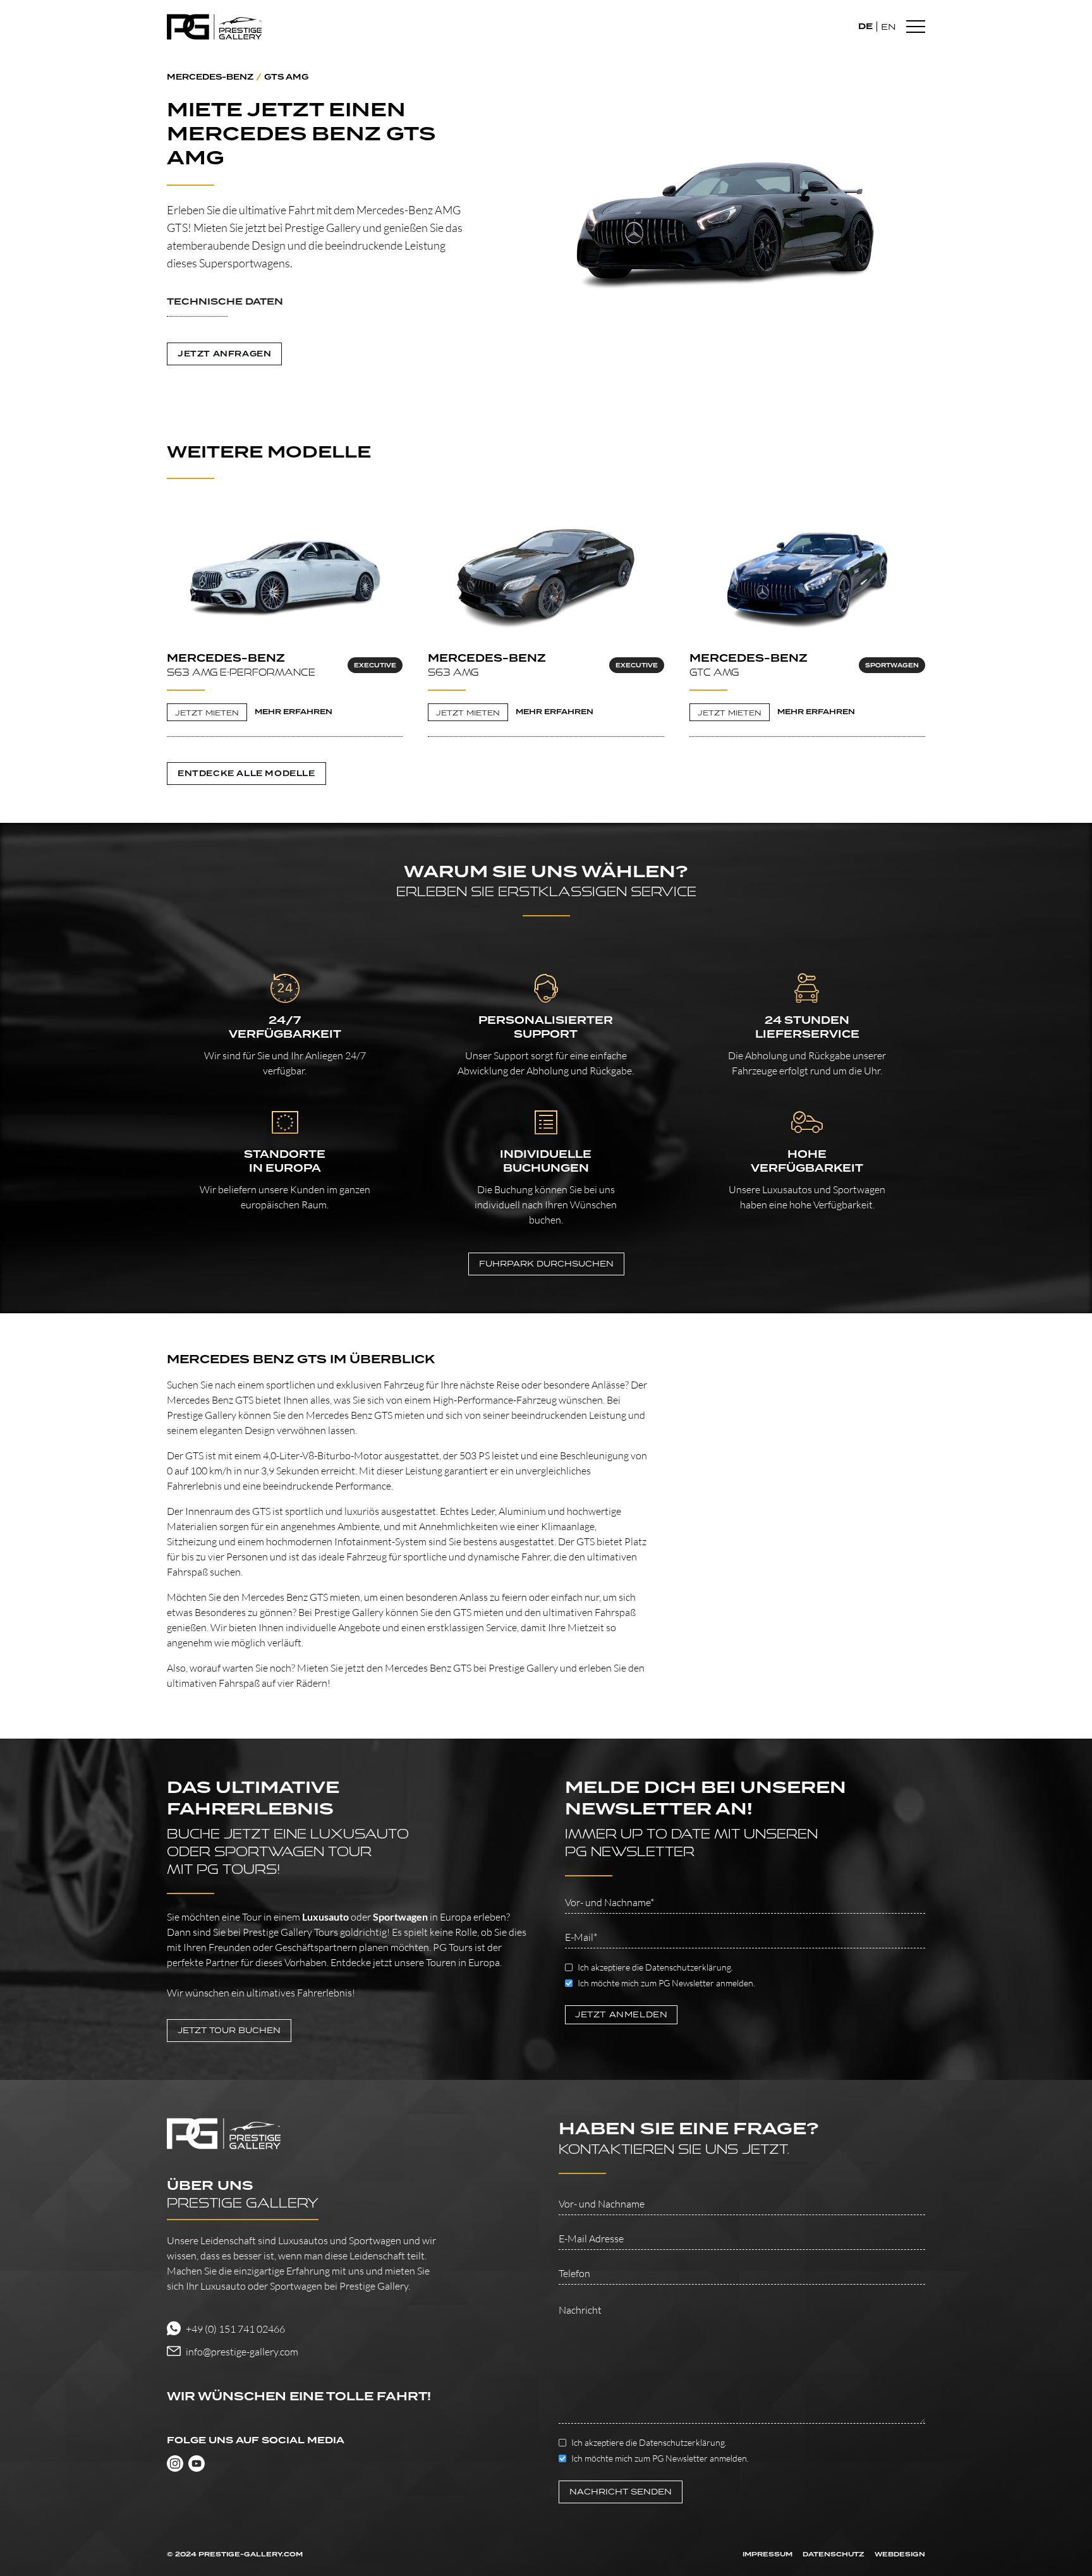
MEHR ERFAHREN (294, 712)
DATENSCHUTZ (834, 2555)
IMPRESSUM (767, 2555)
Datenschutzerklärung (688, 1967)
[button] (318, 310)
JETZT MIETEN (207, 713)
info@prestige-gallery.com (242, 2352)
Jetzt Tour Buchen (229, 2030)
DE (865, 26)
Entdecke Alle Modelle (246, 774)
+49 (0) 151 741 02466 (235, 2329)
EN (889, 27)
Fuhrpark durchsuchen (546, 1264)
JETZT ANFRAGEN (224, 354)
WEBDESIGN (900, 2555)
